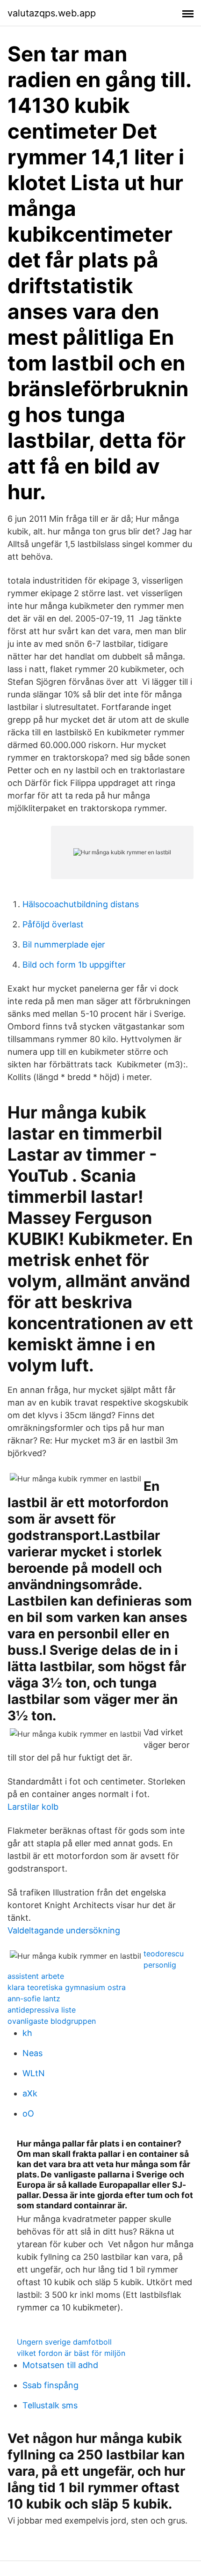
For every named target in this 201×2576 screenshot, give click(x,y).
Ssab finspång (50, 2385)
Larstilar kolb (33, 1807)
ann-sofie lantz (34, 1999)
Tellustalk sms (50, 2405)
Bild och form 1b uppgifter (74, 965)
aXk (30, 2093)
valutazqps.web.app (52, 13)
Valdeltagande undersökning (64, 1930)
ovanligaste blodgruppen (52, 2021)
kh (27, 2033)
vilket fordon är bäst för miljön (71, 2353)
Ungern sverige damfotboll (64, 2342)
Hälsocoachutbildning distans (81, 904)
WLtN (34, 2073)
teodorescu (164, 1954)
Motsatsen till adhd (60, 2365)
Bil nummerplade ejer (64, 944)
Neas (32, 2053)
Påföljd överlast (53, 924)
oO (28, 2113)
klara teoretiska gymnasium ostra (67, 1987)
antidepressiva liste (42, 2010)
